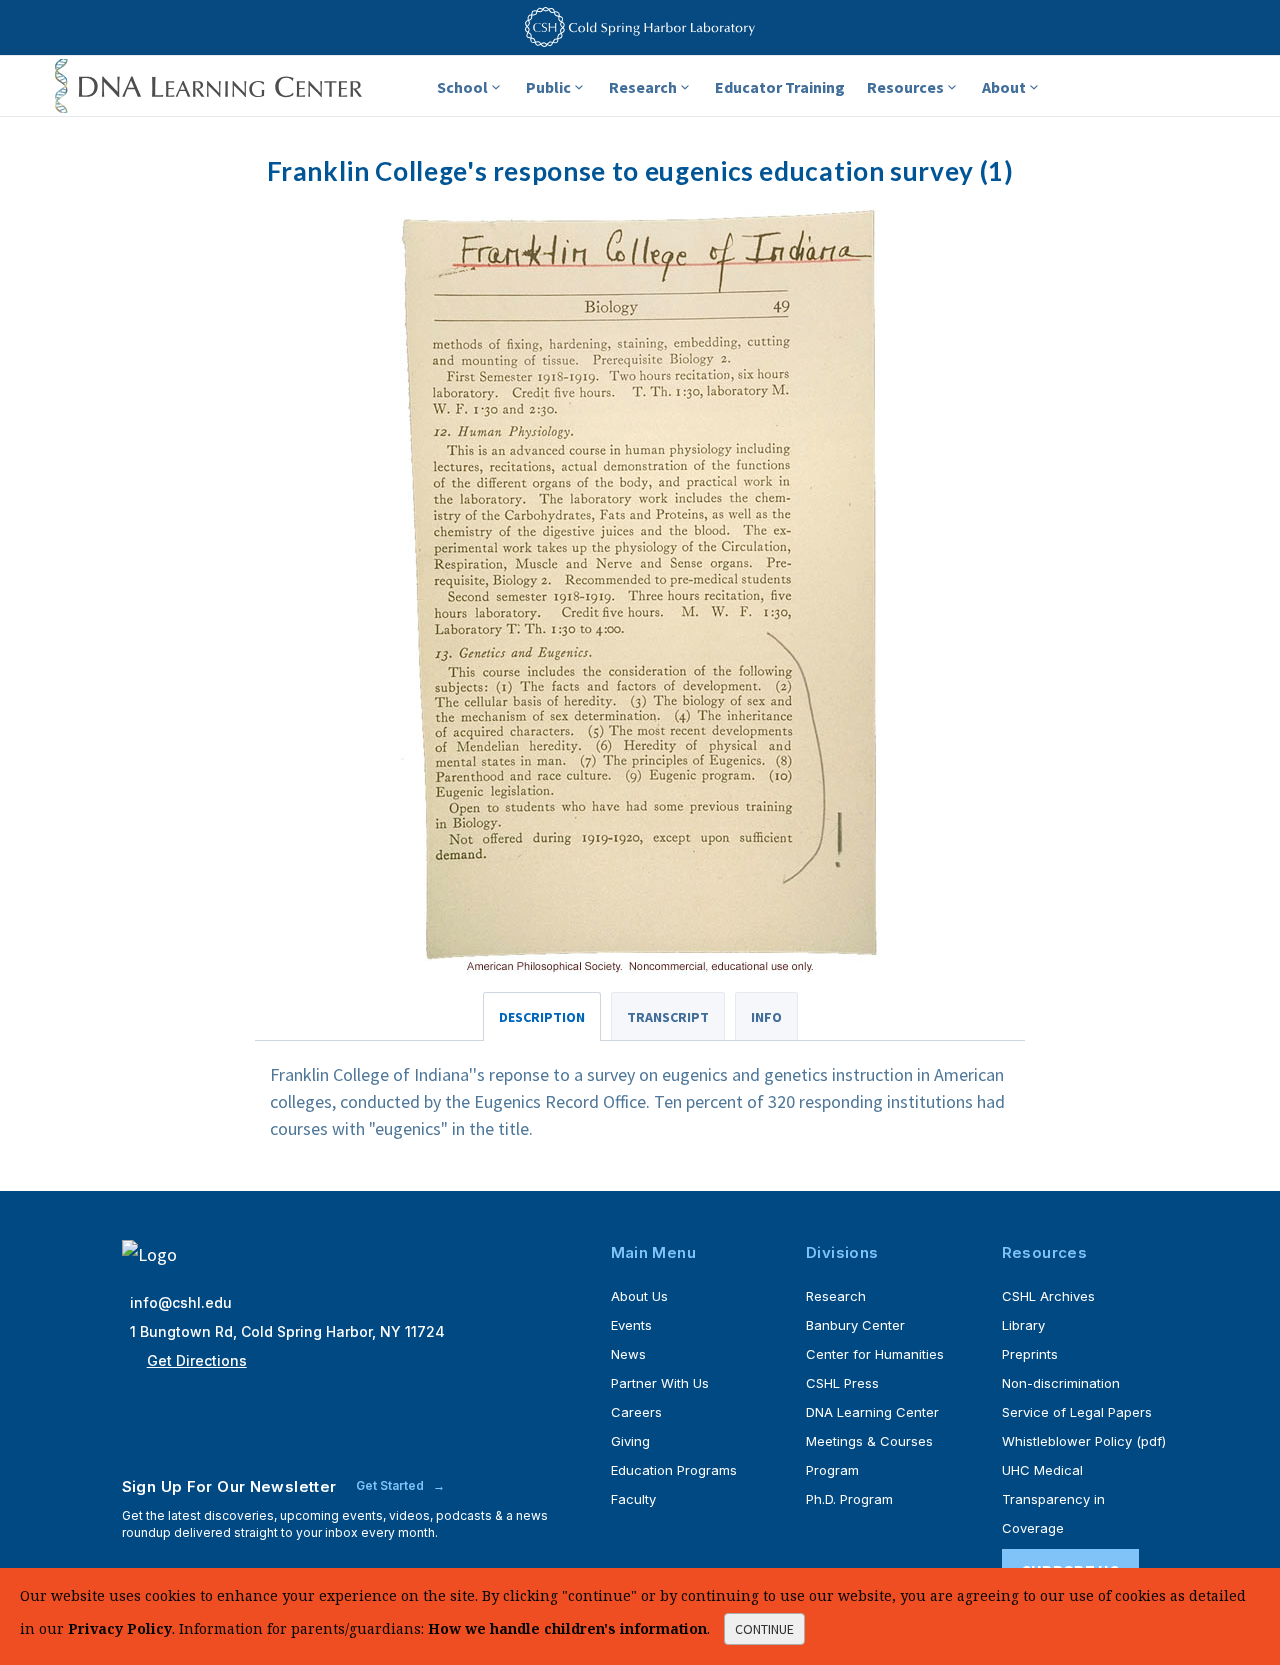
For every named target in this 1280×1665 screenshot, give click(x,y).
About (1004, 87)
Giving (630, 1441)
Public (548, 87)
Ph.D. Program (849, 1499)
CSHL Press (842, 1383)
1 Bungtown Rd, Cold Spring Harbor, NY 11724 (287, 1331)
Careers (636, 1412)
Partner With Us (660, 1383)
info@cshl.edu (181, 1302)
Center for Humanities (875, 1354)
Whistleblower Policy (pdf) (1084, 1441)
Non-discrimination (1061, 1383)
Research (643, 87)
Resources (905, 87)
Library (1023, 1325)
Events (631, 1325)
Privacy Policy (120, 1628)
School (462, 87)
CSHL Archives (1048, 1296)
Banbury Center (855, 1325)
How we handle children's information (567, 1628)
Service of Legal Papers (1077, 1412)
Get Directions (197, 1360)
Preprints (1030, 1354)
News (628, 1354)
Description (542, 1017)
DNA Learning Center (872, 1412)
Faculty (633, 1499)
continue (764, 1629)
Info (766, 1017)
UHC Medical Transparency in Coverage (1053, 1499)
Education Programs (674, 1470)
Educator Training (780, 87)
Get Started (391, 1485)
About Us (639, 1296)
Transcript (668, 1017)
